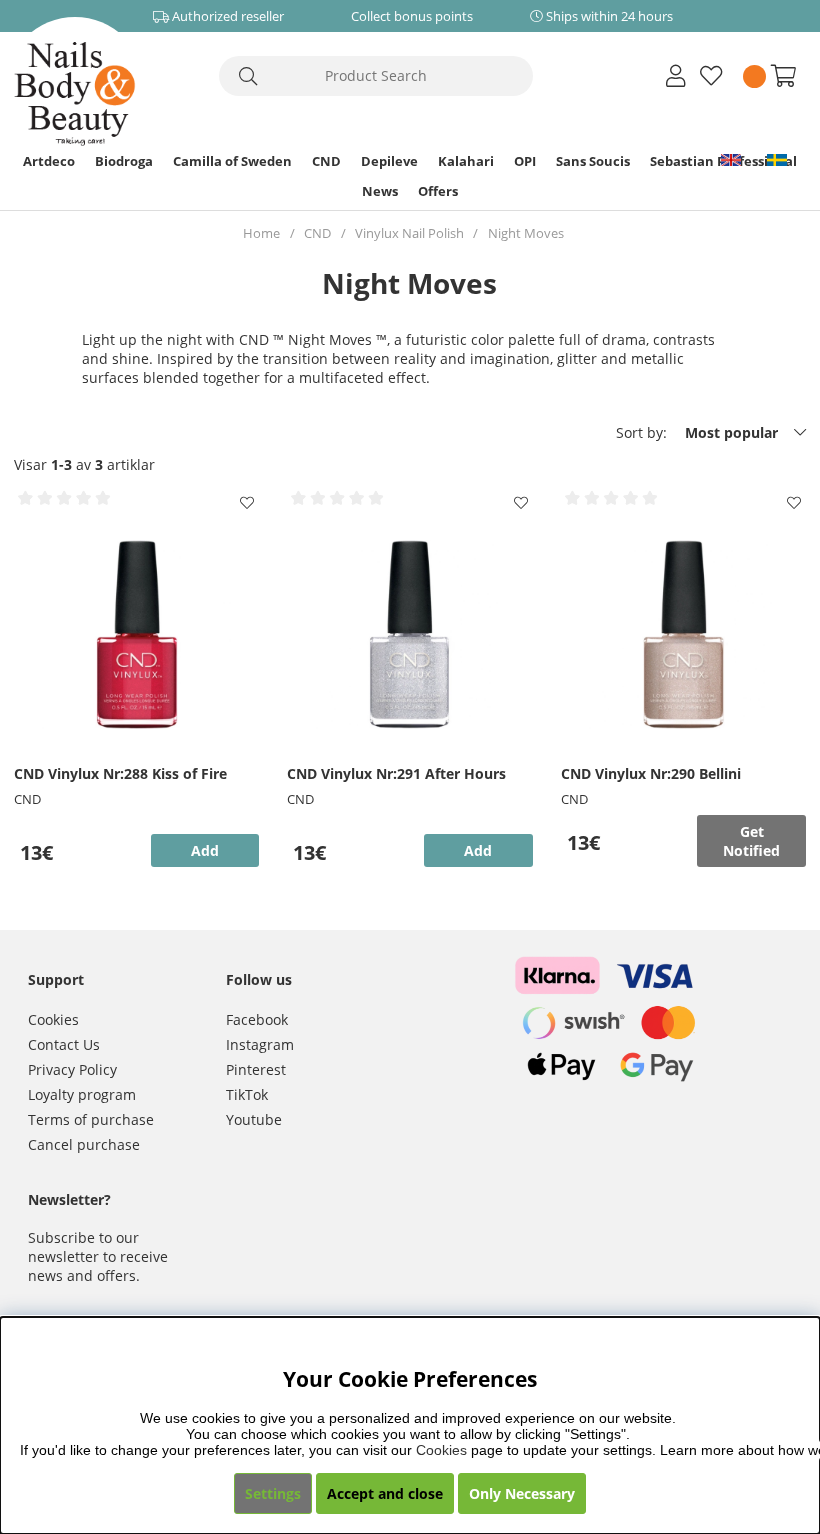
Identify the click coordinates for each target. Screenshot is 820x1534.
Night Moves (526, 233)
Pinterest (256, 1069)
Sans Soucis (593, 161)
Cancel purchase (84, 1144)
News (380, 191)
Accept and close (385, 1493)
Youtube (254, 1119)
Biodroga (124, 161)
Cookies (53, 1019)
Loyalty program (82, 1094)
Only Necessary (522, 1493)
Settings (273, 1493)
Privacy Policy (72, 1069)
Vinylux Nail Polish (409, 233)
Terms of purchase (91, 1119)
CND (326, 161)
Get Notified (751, 841)
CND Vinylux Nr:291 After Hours (396, 773)
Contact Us (64, 1044)
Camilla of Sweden (232, 161)
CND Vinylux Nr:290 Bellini (651, 773)
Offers (438, 191)
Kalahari (466, 161)
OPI (525, 161)
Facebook (257, 1019)
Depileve (389, 161)
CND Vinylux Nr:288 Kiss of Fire (120, 773)
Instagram (260, 1044)
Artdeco (49, 161)
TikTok (247, 1094)
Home (261, 233)
